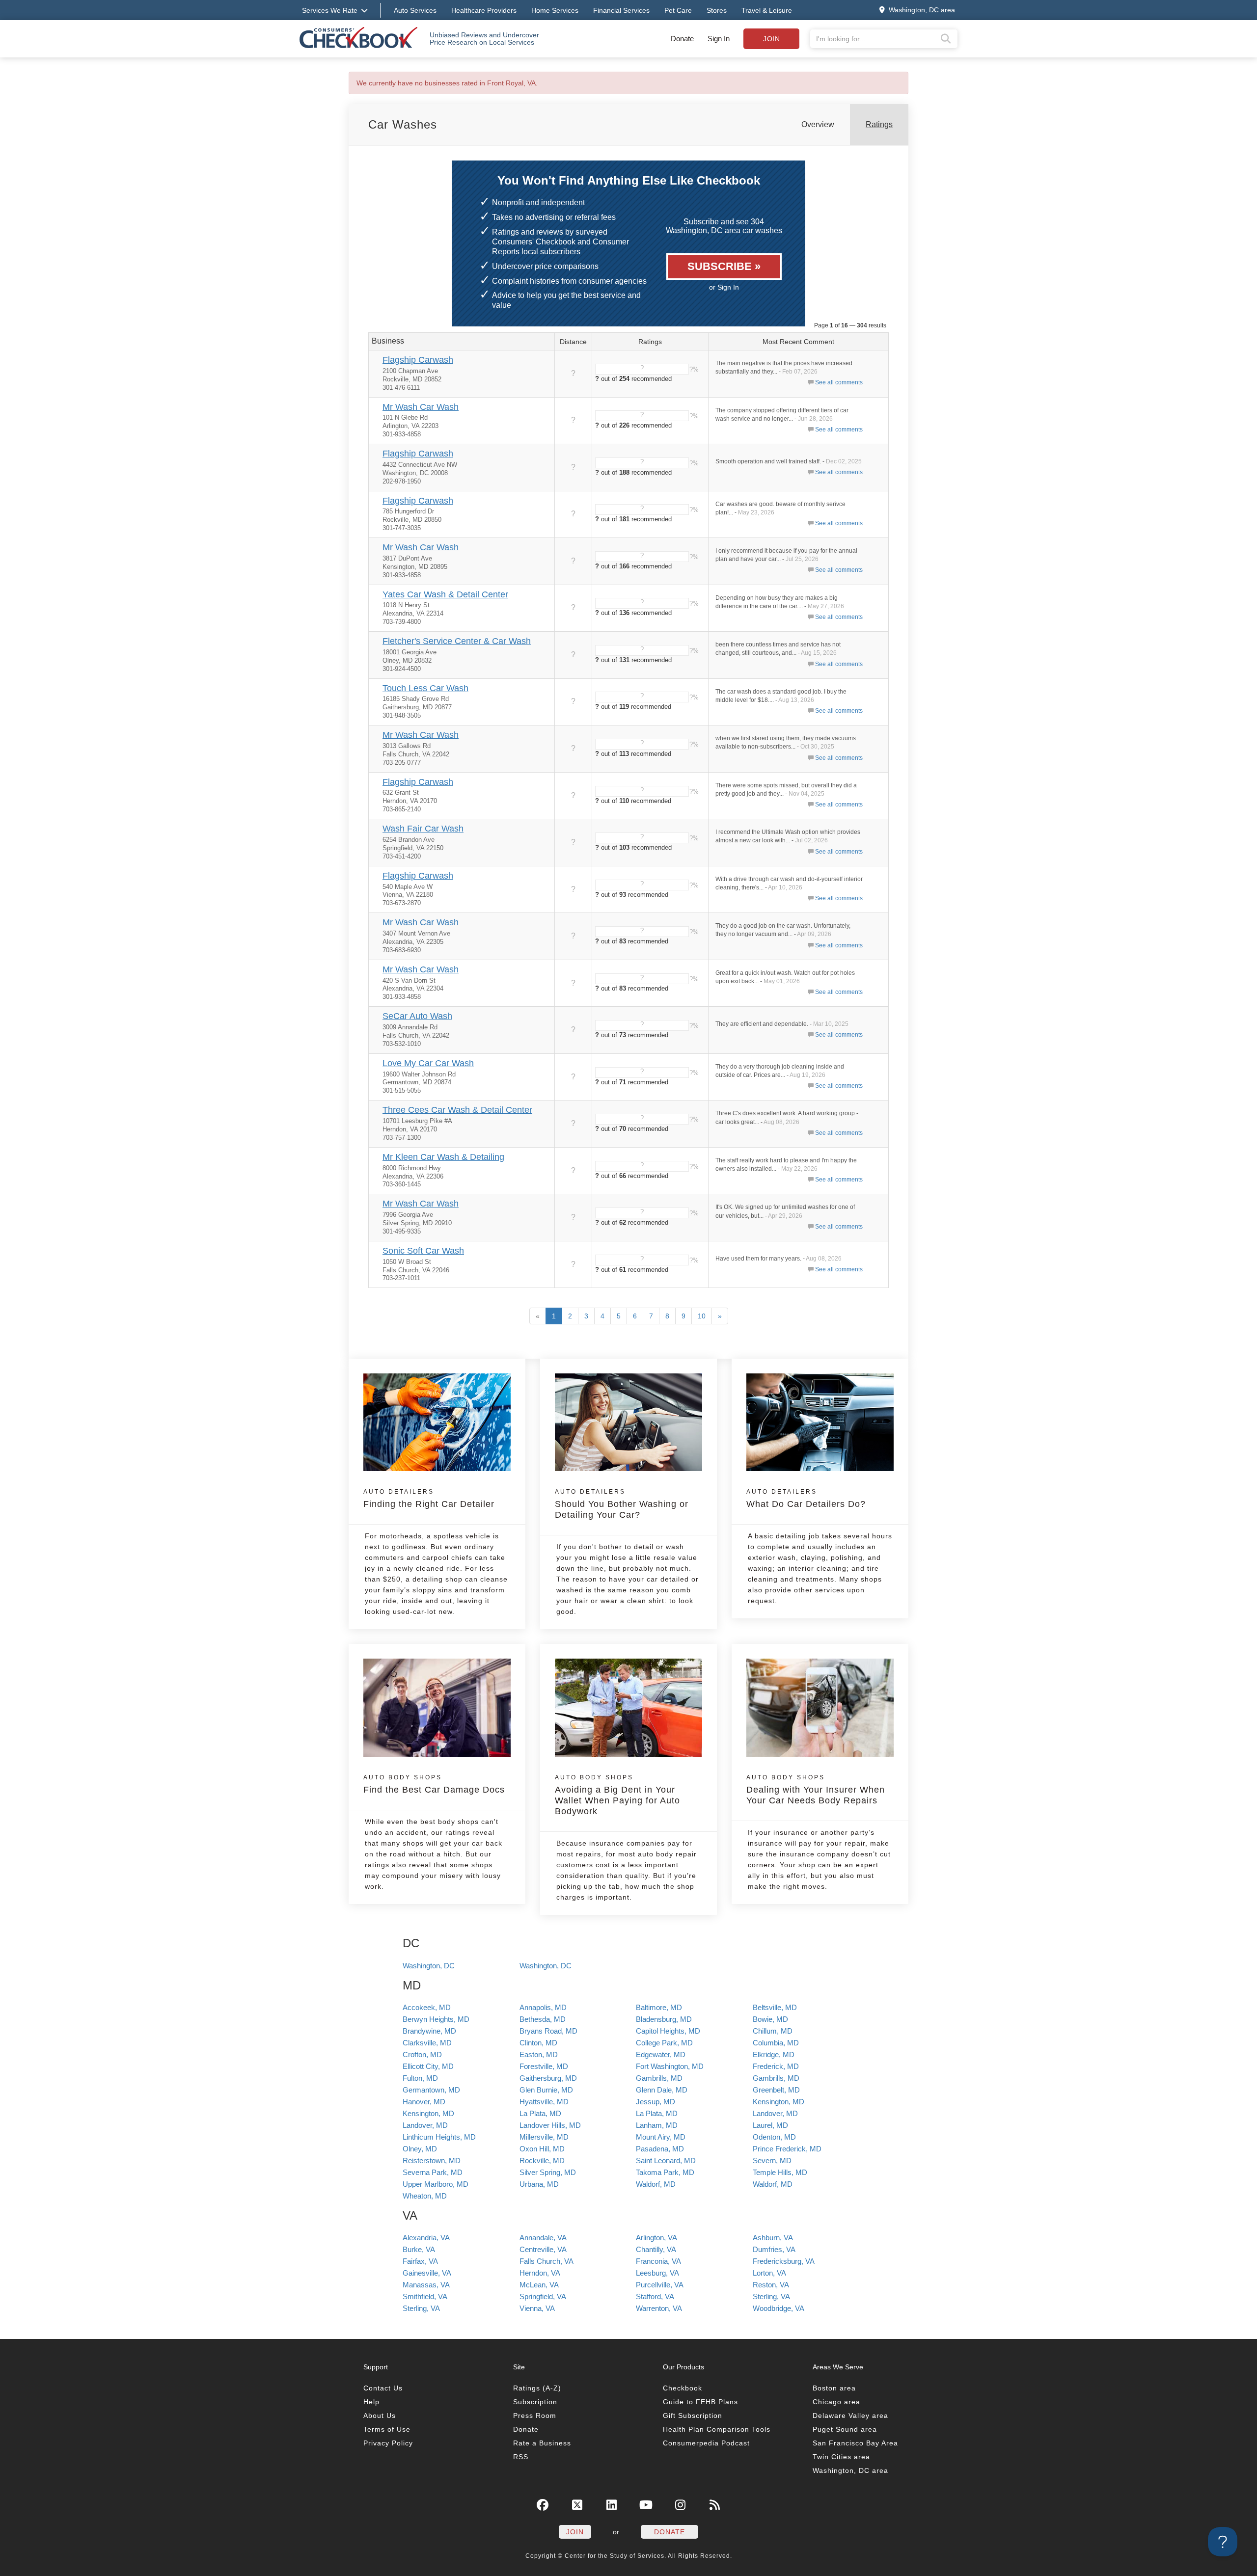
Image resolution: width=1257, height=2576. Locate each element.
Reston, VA (771, 2285)
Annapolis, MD (543, 2007)
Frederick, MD (776, 2066)
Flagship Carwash (418, 360)
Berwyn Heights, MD (436, 2019)
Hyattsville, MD (544, 2102)
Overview (818, 124)
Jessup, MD (656, 2102)
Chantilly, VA (656, 2249)
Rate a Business (542, 2443)
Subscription (535, 2402)
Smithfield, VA (425, 2296)
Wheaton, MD (425, 2196)
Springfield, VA (543, 2296)
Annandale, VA (543, 2238)
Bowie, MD (770, 2019)
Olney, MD (420, 2149)
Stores (717, 10)
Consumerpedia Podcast (706, 2443)
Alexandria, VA (426, 2238)
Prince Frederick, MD (787, 2149)
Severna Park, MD (433, 2172)
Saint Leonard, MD (666, 2160)
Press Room (535, 2415)
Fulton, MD (420, 2078)
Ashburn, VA (773, 2238)
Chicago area (836, 2402)
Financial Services (621, 10)
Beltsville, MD (775, 2007)
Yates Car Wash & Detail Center (445, 594)
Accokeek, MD (427, 2007)
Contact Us (383, 2388)
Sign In (719, 39)
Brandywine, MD (429, 2031)
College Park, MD (664, 2043)
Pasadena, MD (660, 2149)
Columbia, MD (776, 2043)
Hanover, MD (424, 2102)
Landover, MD (775, 2113)
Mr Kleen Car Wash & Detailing (443, 1157)
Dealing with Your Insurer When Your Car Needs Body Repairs (816, 1790)
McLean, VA (539, 2285)
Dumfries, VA (774, 2249)
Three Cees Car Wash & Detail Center (457, 1110)
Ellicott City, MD (428, 2066)
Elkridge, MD (774, 2054)
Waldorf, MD (656, 2184)
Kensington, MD (779, 2102)
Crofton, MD (422, 2054)
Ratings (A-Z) (537, 2388)
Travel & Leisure (767, 10)
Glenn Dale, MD (662, 2090)
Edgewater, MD (661, 2054)
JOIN (575, 2532)
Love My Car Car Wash (428, 1063)
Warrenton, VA (659, 2308)
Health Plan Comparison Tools (717, 2429)
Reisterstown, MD (432, 2160)
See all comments (839, 382)
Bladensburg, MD (664, 2019)
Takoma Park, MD (665, 2172)
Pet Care (678, 10)
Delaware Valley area (850, 2415)
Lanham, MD (657, 2125)
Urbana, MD (539, 2184)
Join (771, 39)
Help (371, 2402)
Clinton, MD (538, 2043)
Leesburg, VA (657, 2273)
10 (702, 1316)
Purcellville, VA (660, 2285)
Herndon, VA (540, 2273)
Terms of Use (387, 2429)
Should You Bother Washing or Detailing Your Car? (622, 1504)
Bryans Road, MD (548, 2031)
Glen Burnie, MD (546, 2090)
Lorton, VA (769, 2273)
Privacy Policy (388, 2443)
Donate (682, 39)
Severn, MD (772, 2160)
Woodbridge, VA (779, 2308)
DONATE (669, 2532)
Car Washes (403, 124)
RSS (521, 2457)
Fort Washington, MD (670, 2066)
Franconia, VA (658, 2261)
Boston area (834, 2388)
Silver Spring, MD (548, 2172)
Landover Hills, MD (550, 2125)
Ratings (879, 124)
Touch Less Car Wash (425, 688)
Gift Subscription (693, 2415)
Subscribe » (724, 266)
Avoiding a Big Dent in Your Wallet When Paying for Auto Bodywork (617, 1795)
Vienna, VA (537, 2308)
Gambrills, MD (659, 2078)
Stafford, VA (655, 2296)
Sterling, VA (771, 2296)
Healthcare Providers (484, 10)
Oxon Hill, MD (542, 2149)
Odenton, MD (774, 2137)
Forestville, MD (544, 2066)
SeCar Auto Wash (417, 1016)
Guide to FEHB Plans (700, 2402)
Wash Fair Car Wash (423, 829)
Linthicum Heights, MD (439, 2137)
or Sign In (724, 287)
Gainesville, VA (427, 2273)
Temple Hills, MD (780, 2172)
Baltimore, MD (659, 2007)
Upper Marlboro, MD (436, 2184)
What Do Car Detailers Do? (806, 1499)
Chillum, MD (773, 2031)
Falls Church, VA (547, 2261)
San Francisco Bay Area (855, 2443)
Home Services (555, 10)
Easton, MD (539, 2054)
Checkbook (683, 2388)
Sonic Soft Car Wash (423, 1251)
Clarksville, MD (427, 2043)
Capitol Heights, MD (668, 2031)
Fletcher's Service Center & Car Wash (457, 641)
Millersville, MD (544, 2137)
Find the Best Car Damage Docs (434, 1784)
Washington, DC (429, 1966)
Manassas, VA (426, 2285)
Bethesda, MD (543, 2019)
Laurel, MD (770, 2125)
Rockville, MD (542, 2160)
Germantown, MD (431, 2090)
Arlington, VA (656, 2238)
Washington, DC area (850, 2470)
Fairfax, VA (420, 2261)
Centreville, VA (543, 2249)
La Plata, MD (540, 2113)
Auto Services (415, 10)
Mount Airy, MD (661, 2137)
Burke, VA (419, 2249)
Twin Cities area (841, 2457)
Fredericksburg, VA (784, 2261)
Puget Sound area (845, 2429)
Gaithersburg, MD (548, 2078)
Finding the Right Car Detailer (429, 1499)
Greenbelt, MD (776, 2090)
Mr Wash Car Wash (421, 407)
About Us (380, 2415)
